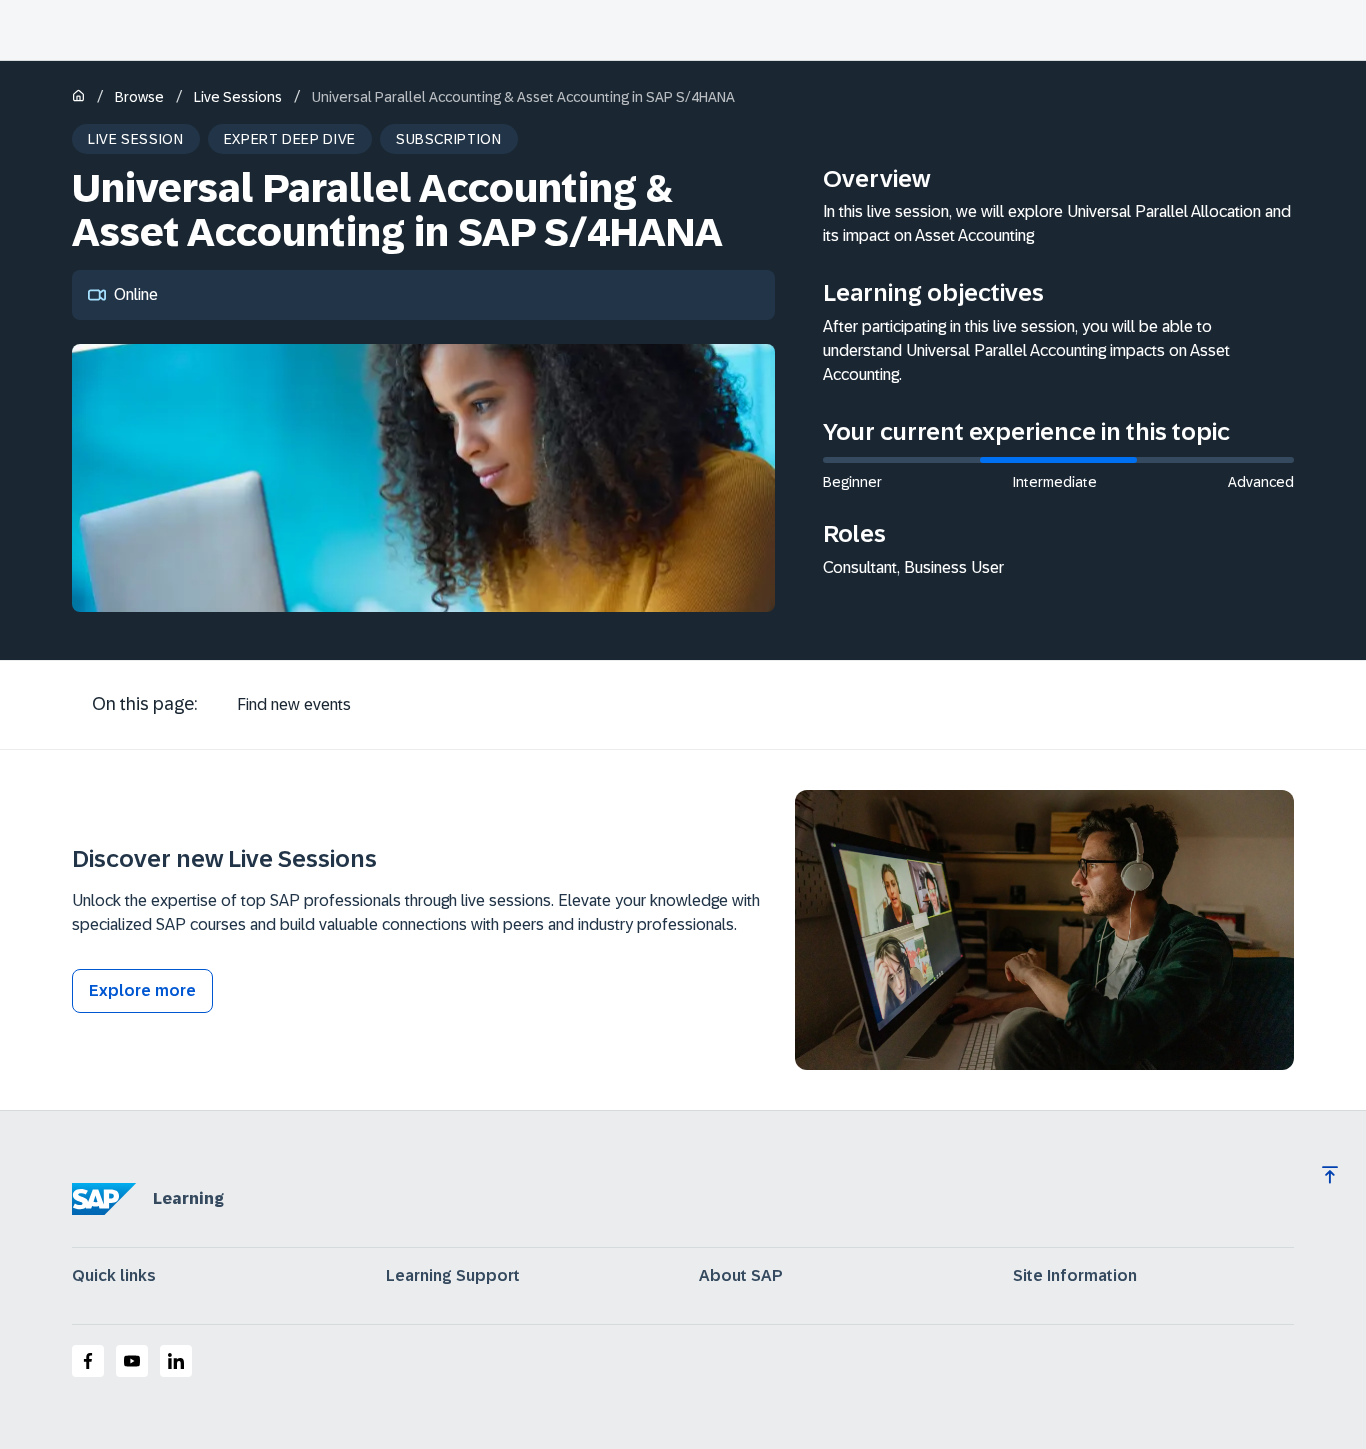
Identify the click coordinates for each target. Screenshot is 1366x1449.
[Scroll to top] (1330, 1175)
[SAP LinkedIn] (176, 1361)
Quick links (114, 1276)
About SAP (741, 1276)
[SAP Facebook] (88, 1361)
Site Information (1075, 1276)
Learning (188, 1198)
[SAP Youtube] (132, 1361)
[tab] (294, 705)
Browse (139, 97)
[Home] (78, 97)
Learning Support (453, 1276)
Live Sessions (238, 97)
